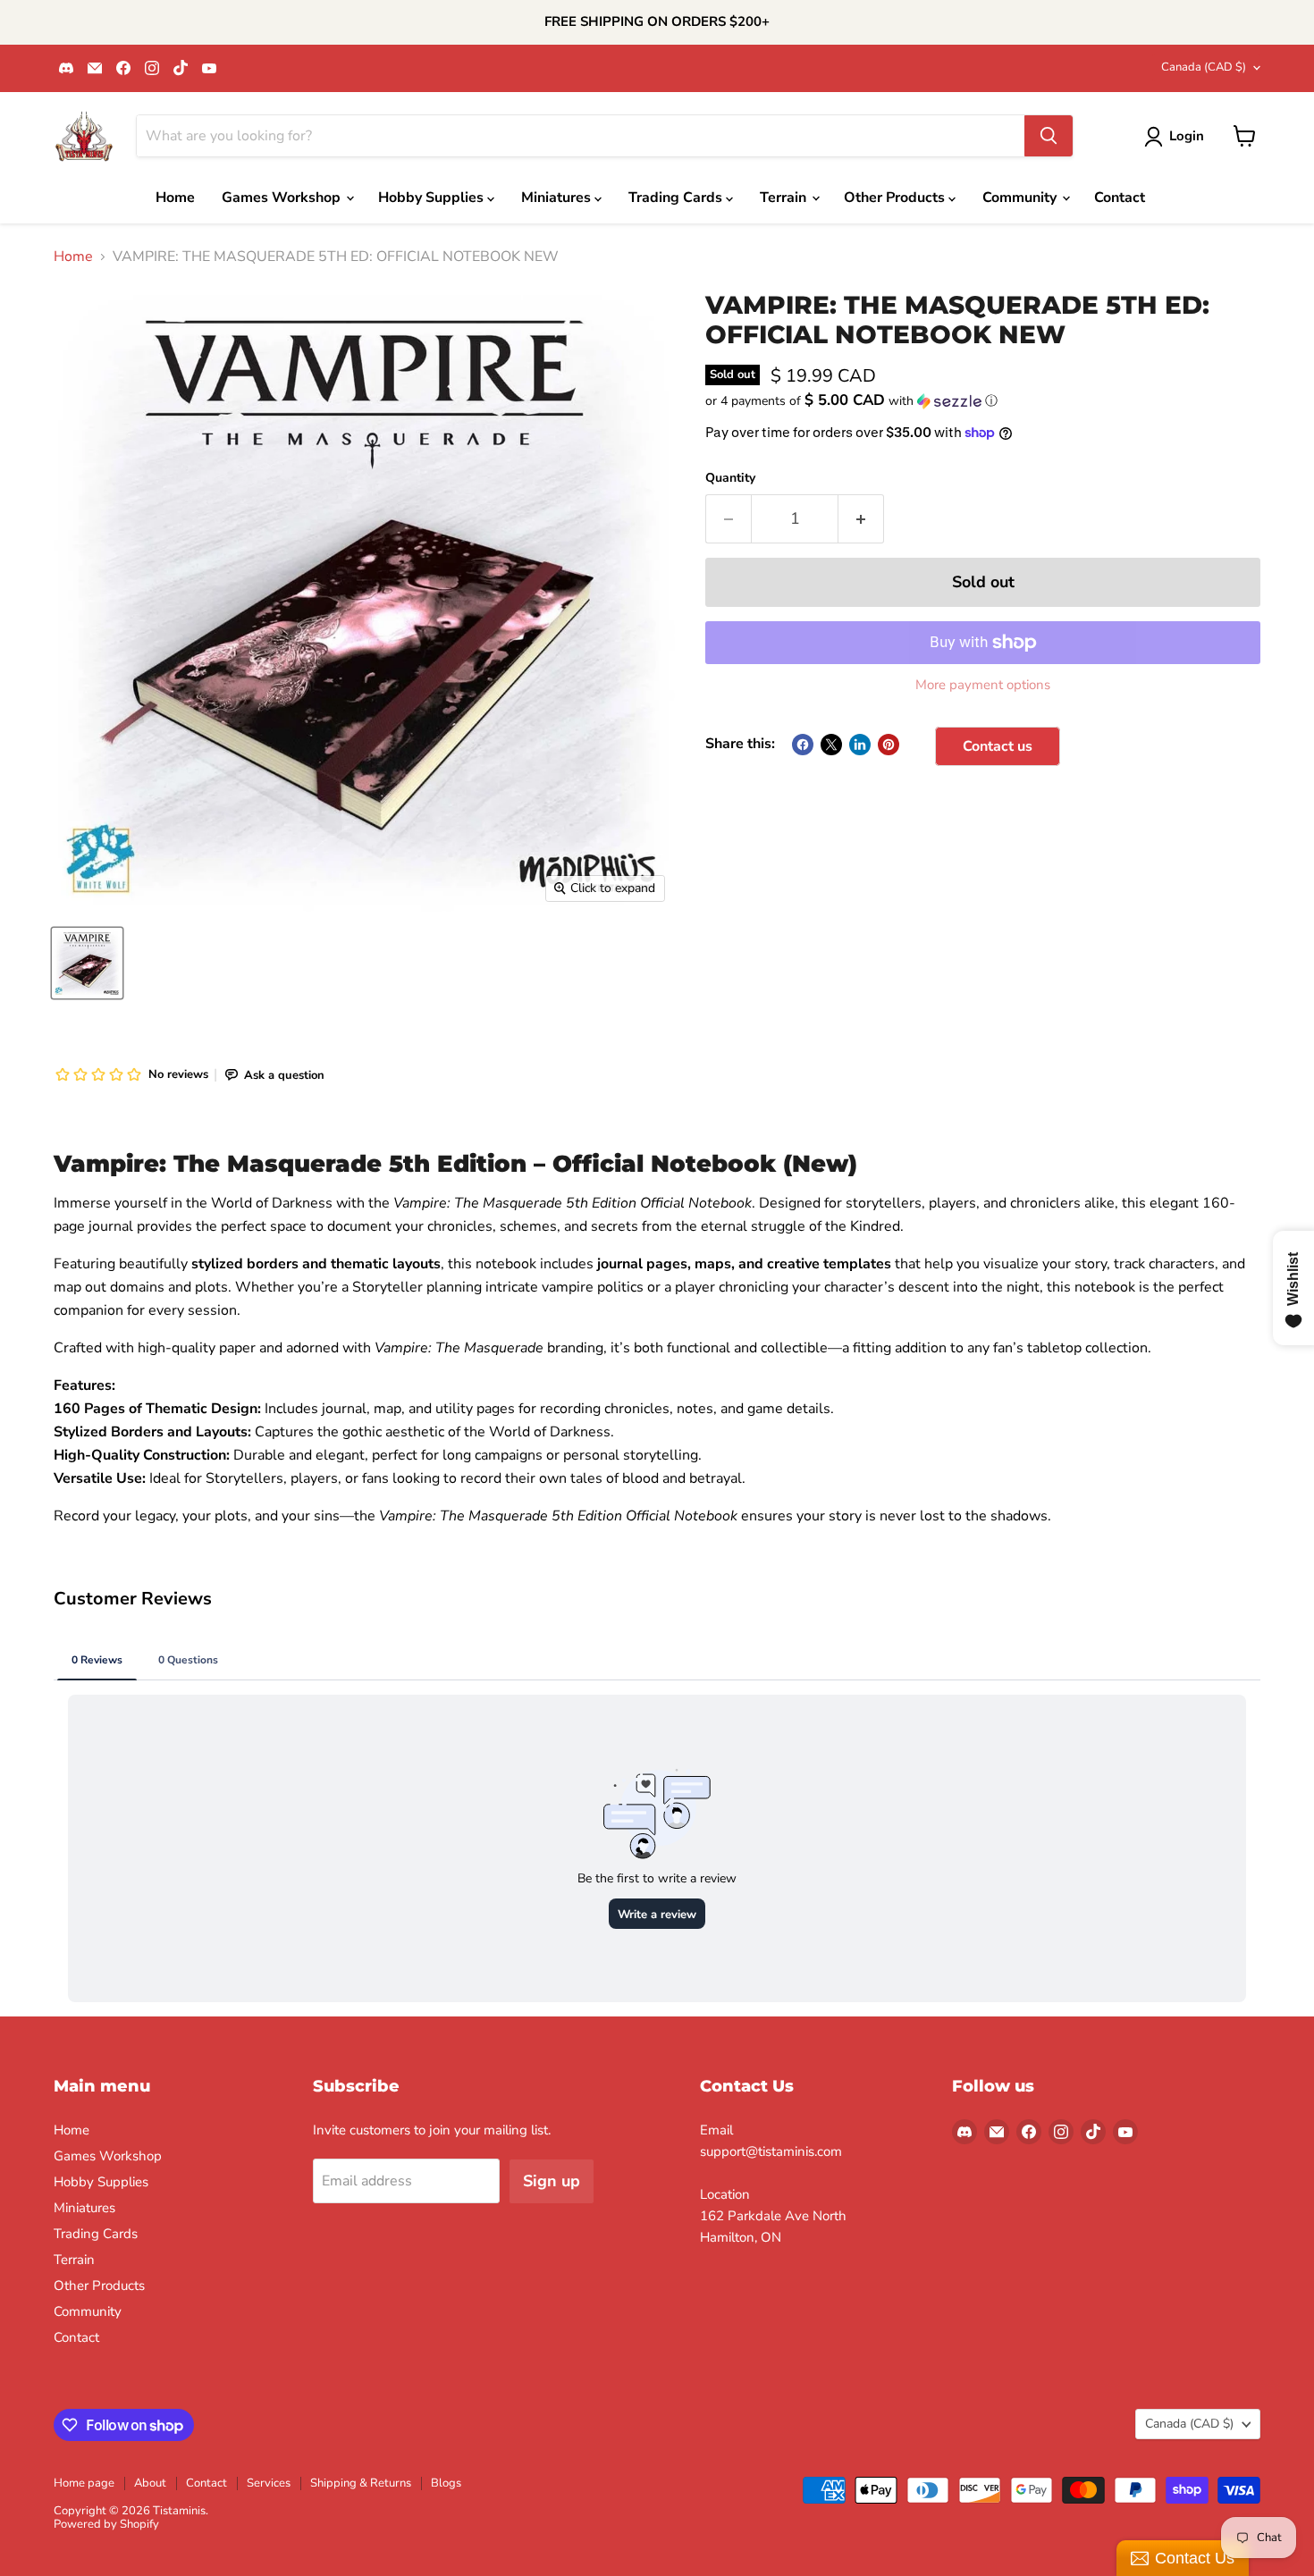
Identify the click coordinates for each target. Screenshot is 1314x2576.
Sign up (552, 2181)
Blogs (446, 2483)
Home (175, 198)
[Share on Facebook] (803, 745)
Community (1021, 198)
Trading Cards (677, 198)
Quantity (730, 478)
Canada (1204, 67)
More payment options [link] (983, 685)
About (150, 2483)
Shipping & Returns (361, 2483)
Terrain (785, 198)
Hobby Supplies (433, 198)
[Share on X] (831, 745)
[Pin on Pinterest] (889, 745)
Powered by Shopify (106, 2524)
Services (269, 2483)
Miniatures (558, 198)
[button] (983, 401)
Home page (84, 2483)
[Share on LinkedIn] (860, 745)
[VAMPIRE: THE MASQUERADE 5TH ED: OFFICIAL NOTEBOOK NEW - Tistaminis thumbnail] (87, 963)
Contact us (998, 746)
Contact (1120, 198)
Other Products (896, 198)
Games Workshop (283, 198)
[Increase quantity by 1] (861, 519)
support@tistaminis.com (771, 2151)
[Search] (1049, 136)
